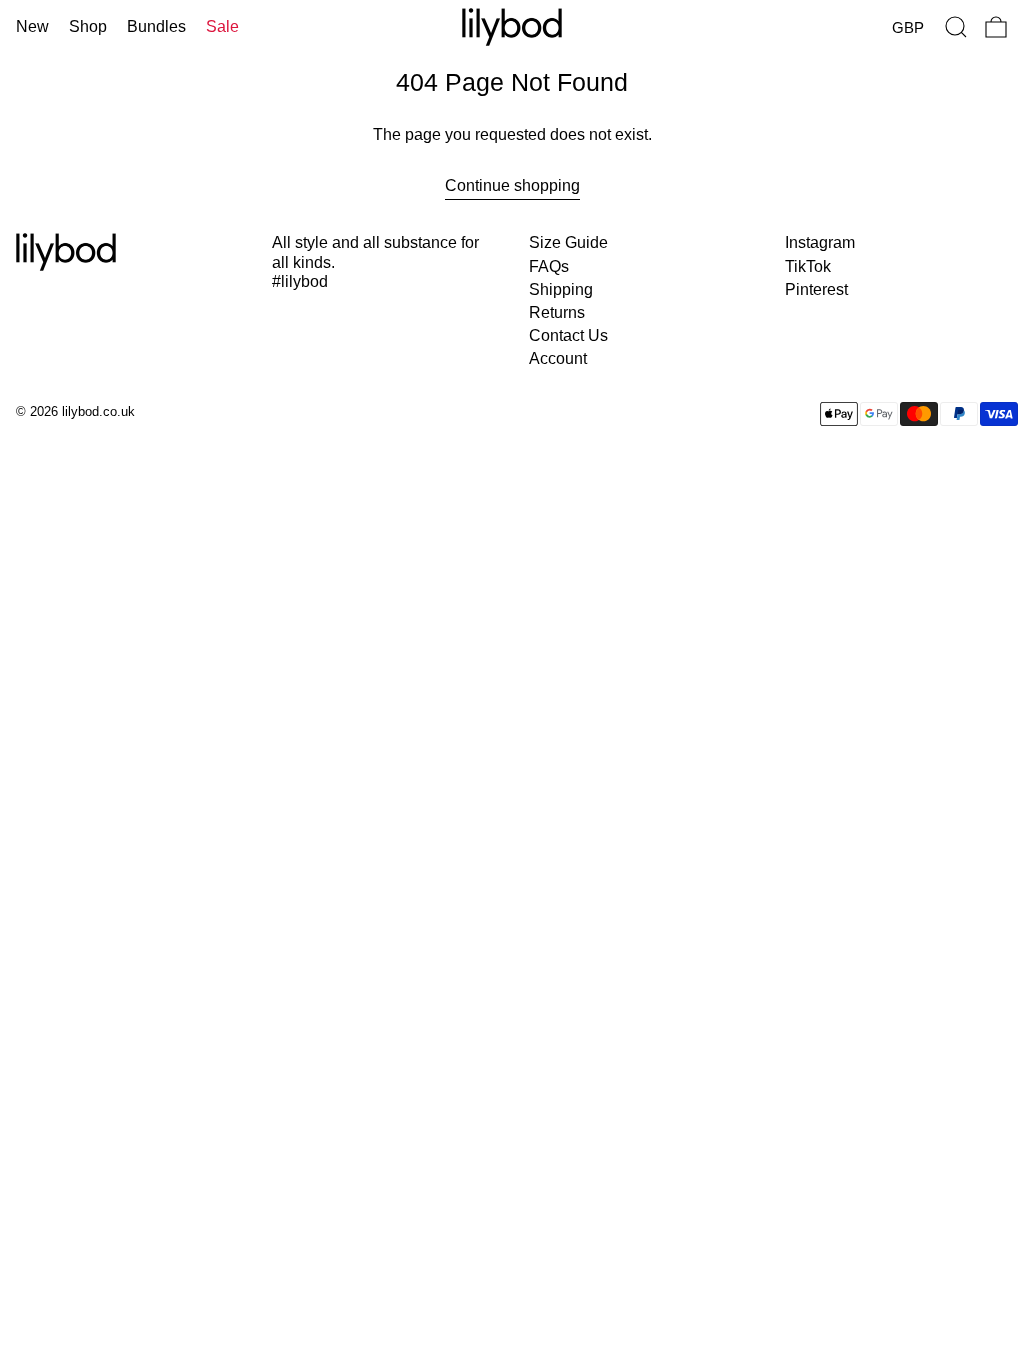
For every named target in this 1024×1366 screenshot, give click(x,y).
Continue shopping (512, 185)
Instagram (820, 242)
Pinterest (816, 289)
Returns (557, 312)
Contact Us (568, 335)
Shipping (561, 289)
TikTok (808, 266)
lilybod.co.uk (98, 411)
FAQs (549, 266)
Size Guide (568, 242)
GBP (908, 27)
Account (558, 358)
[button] (956, 27)
